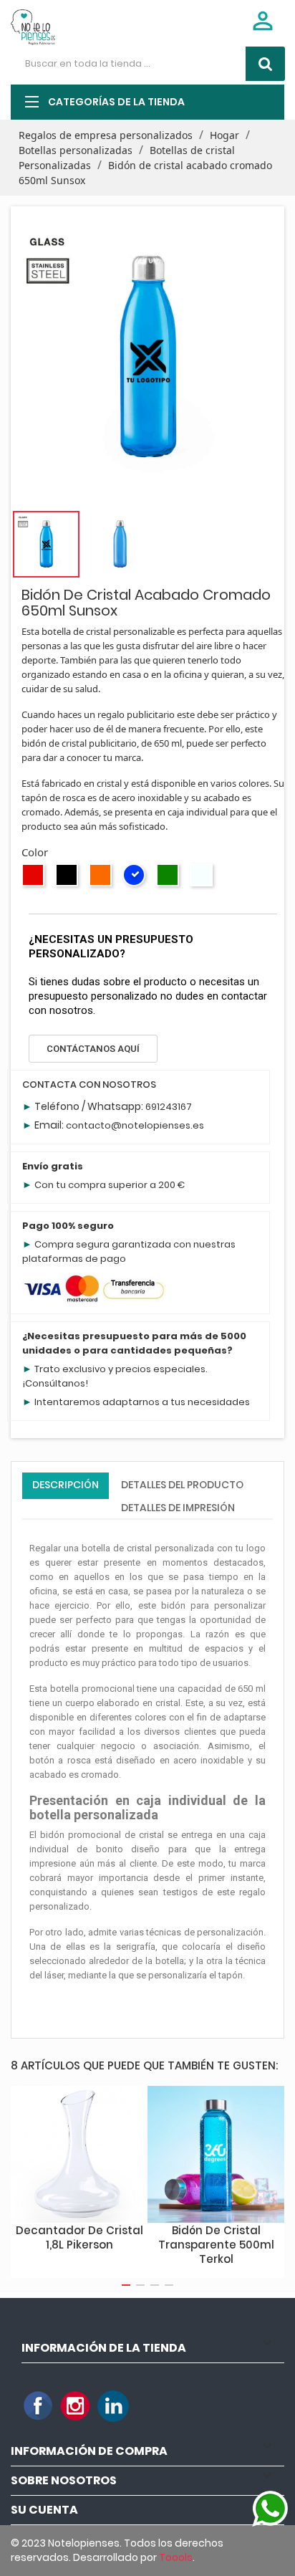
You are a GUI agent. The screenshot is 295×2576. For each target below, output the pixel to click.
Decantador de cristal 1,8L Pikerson (79, 2237)
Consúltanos (55, 1383)
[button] (93, 1049)
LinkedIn (113, 2406)
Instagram (76, 2406)
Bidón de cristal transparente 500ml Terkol (216, 2245)
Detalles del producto (182, 1485)
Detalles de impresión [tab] (178, 1508)
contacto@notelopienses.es (135, 1125)
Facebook (39, 2406)
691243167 (169, 1107)
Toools (176, 2557)
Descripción (66, 1485)
